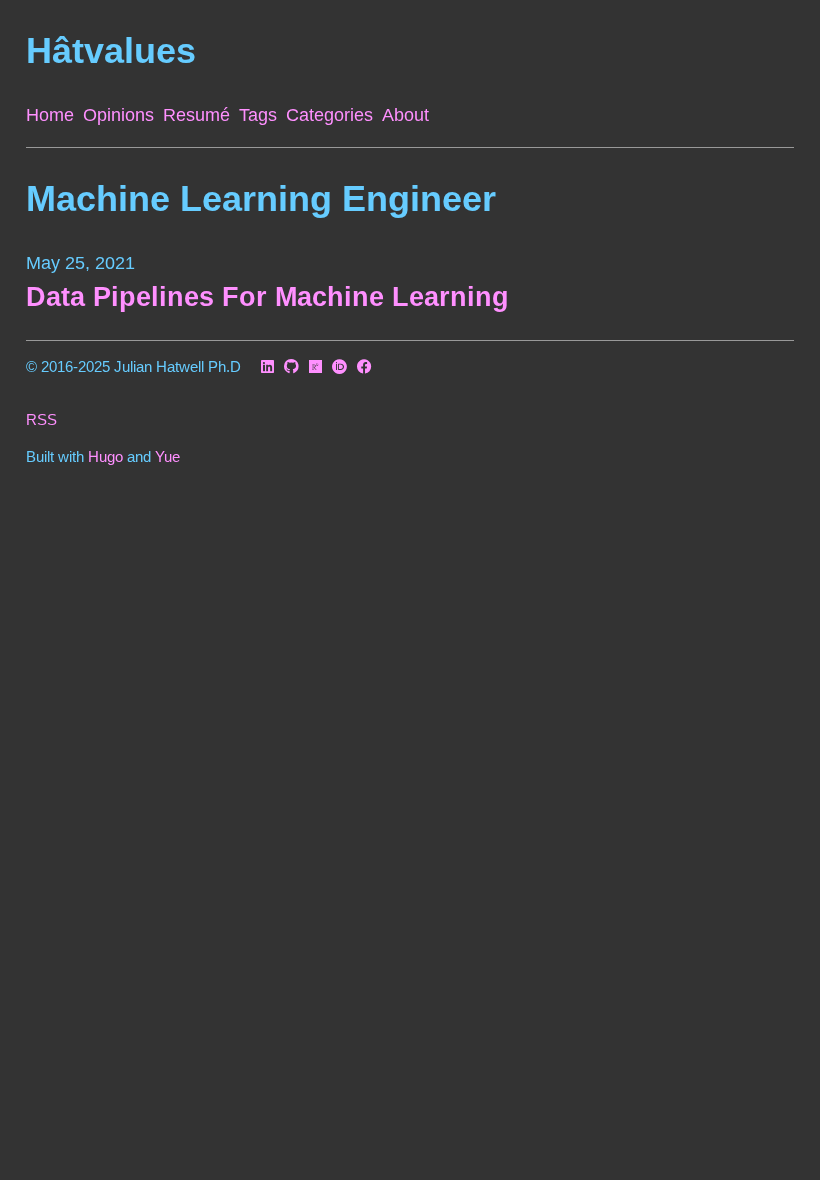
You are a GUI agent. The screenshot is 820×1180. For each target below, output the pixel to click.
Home (50, 115)
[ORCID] (339, 367)
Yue (167, 456)
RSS (41, 419)
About (405, 115)
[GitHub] (291, 367)
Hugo (105, 456)
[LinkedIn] (267, 367)
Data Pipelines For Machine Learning (267, 297)
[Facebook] (364, 367)
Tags (258, 115)
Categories (329, 115)
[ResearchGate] (315, 367)
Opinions (118, 115)
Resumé (196, 115)
